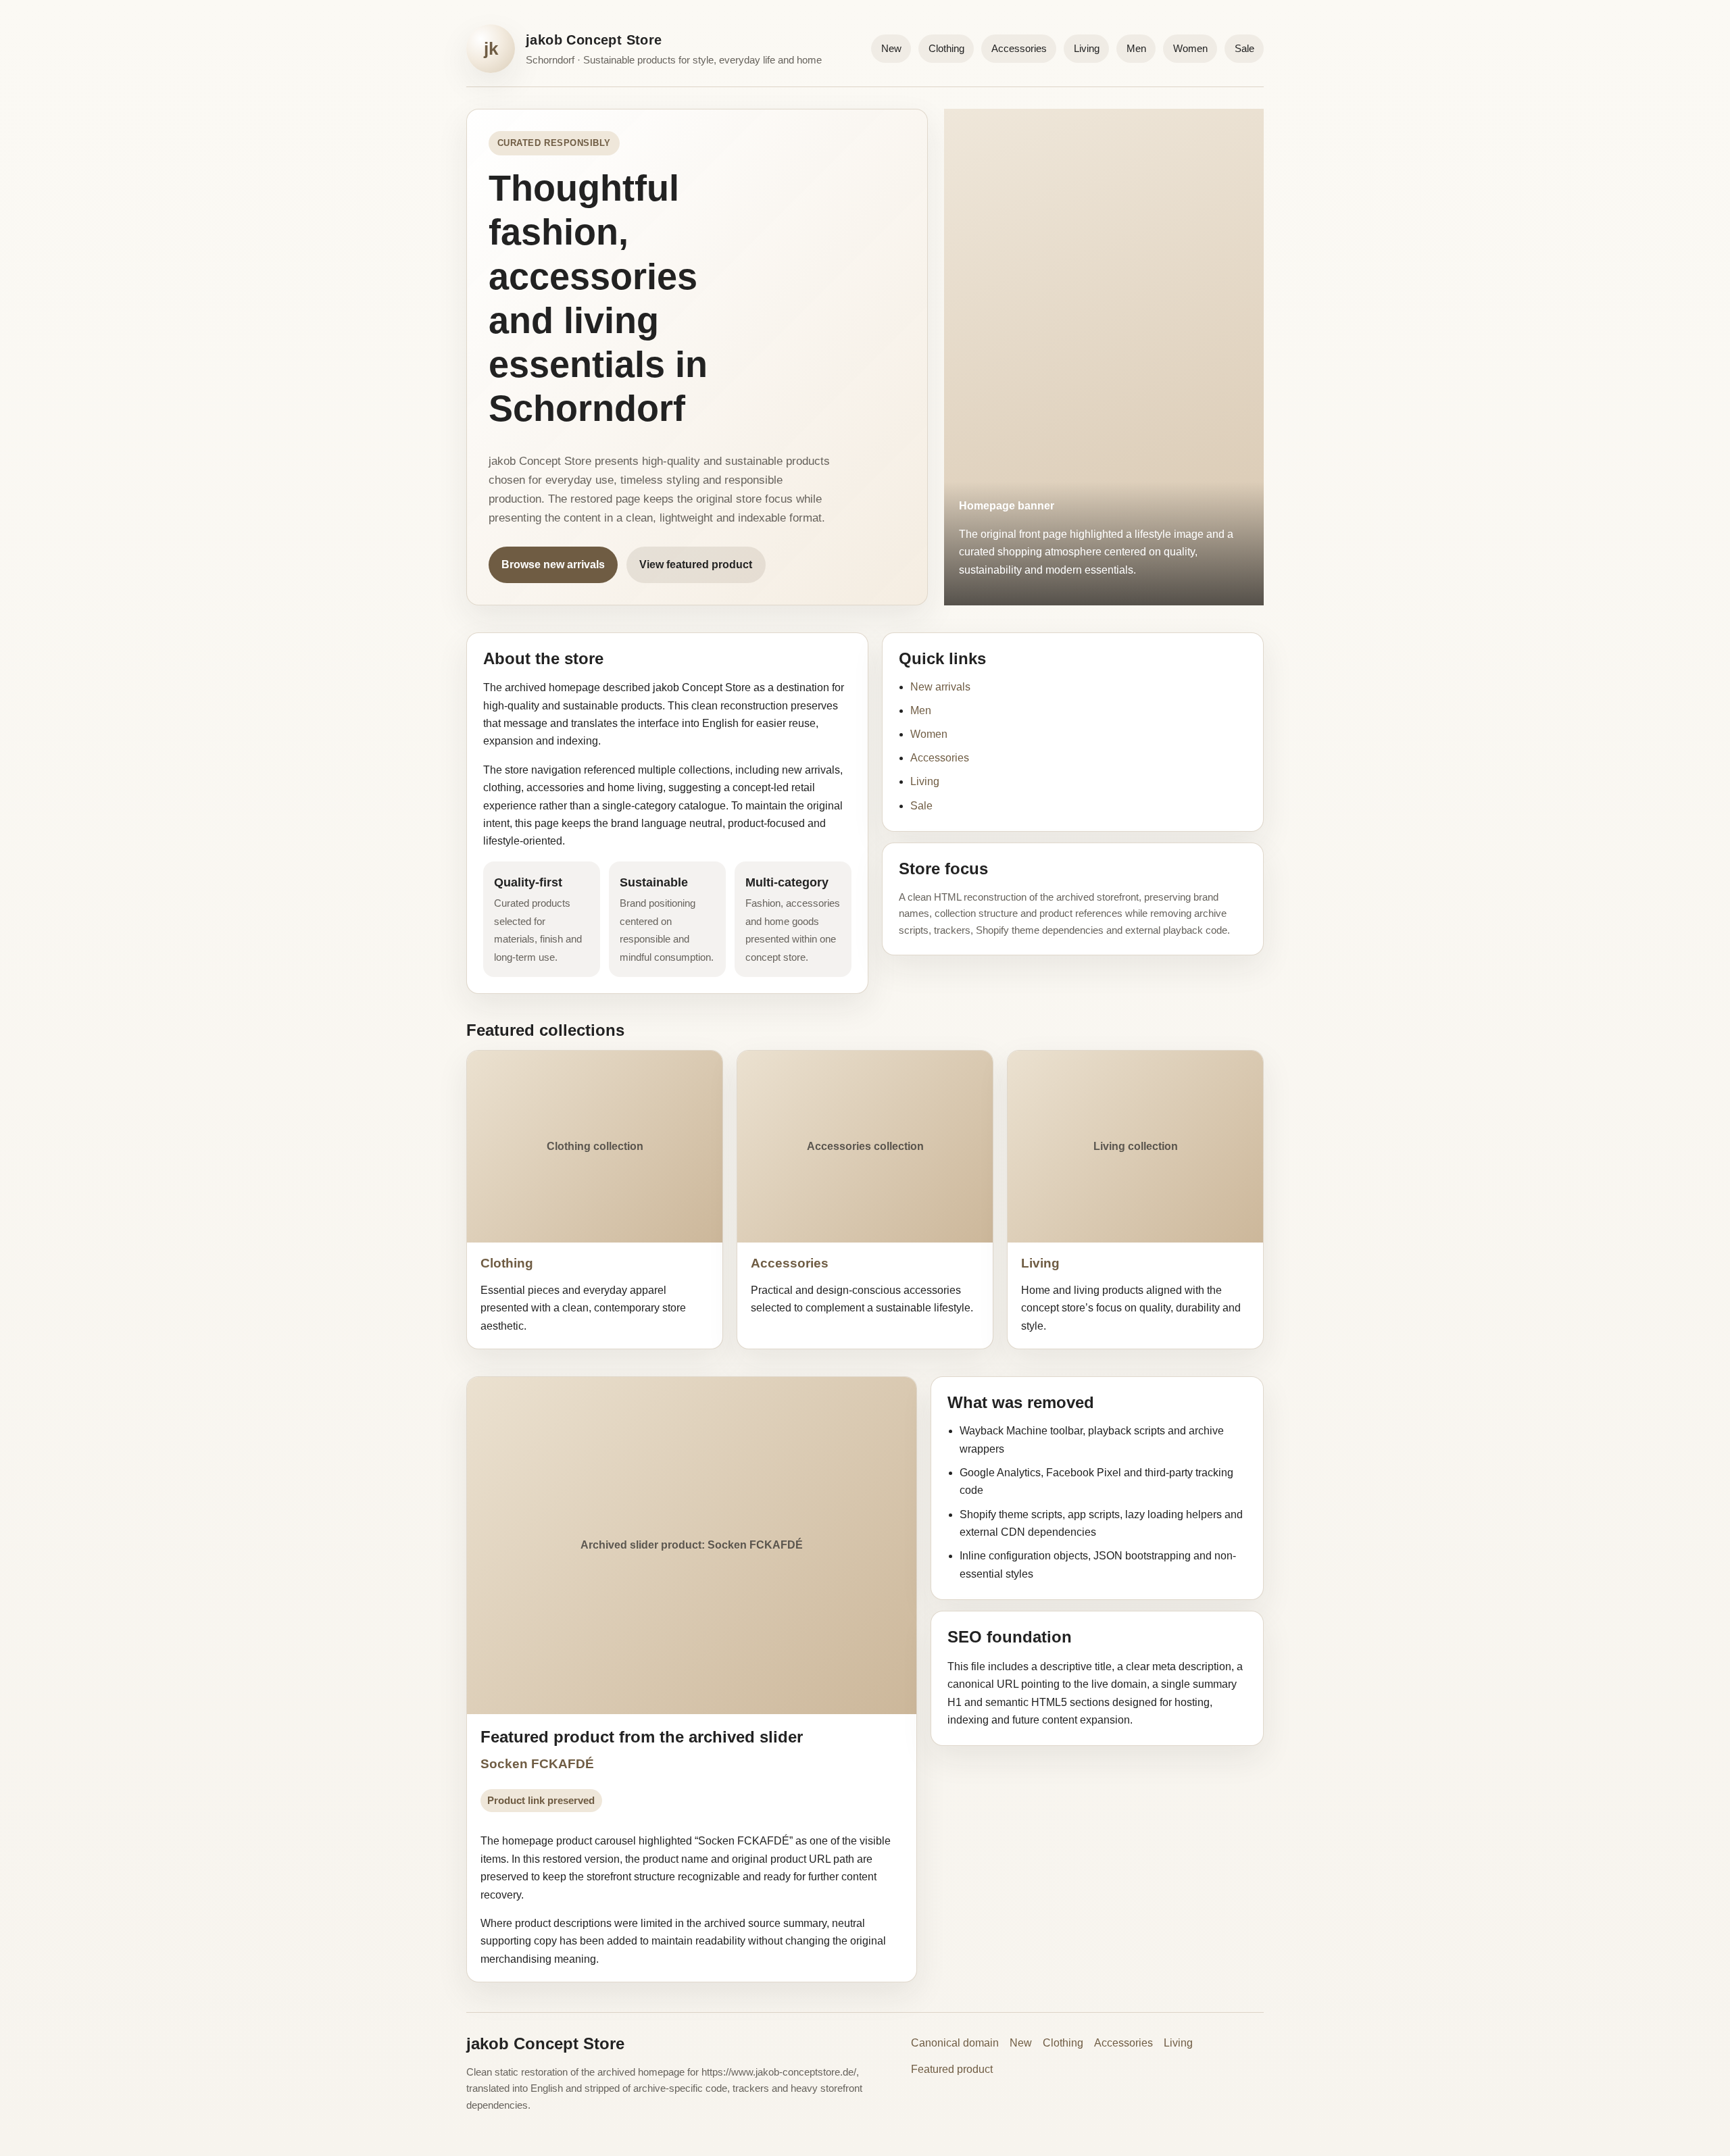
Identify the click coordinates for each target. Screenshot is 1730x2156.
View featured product (696, 565)
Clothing (946, 48)
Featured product (952, 2069)
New (891, 48)
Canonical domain (955, 2043)
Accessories (1019, 48)
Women (1190, 48)
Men (1136, 48)
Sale (1244, 48)
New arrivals (940, 687)
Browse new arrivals (553, 565)
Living (1087, 48)
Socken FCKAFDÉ (537, 1764)
